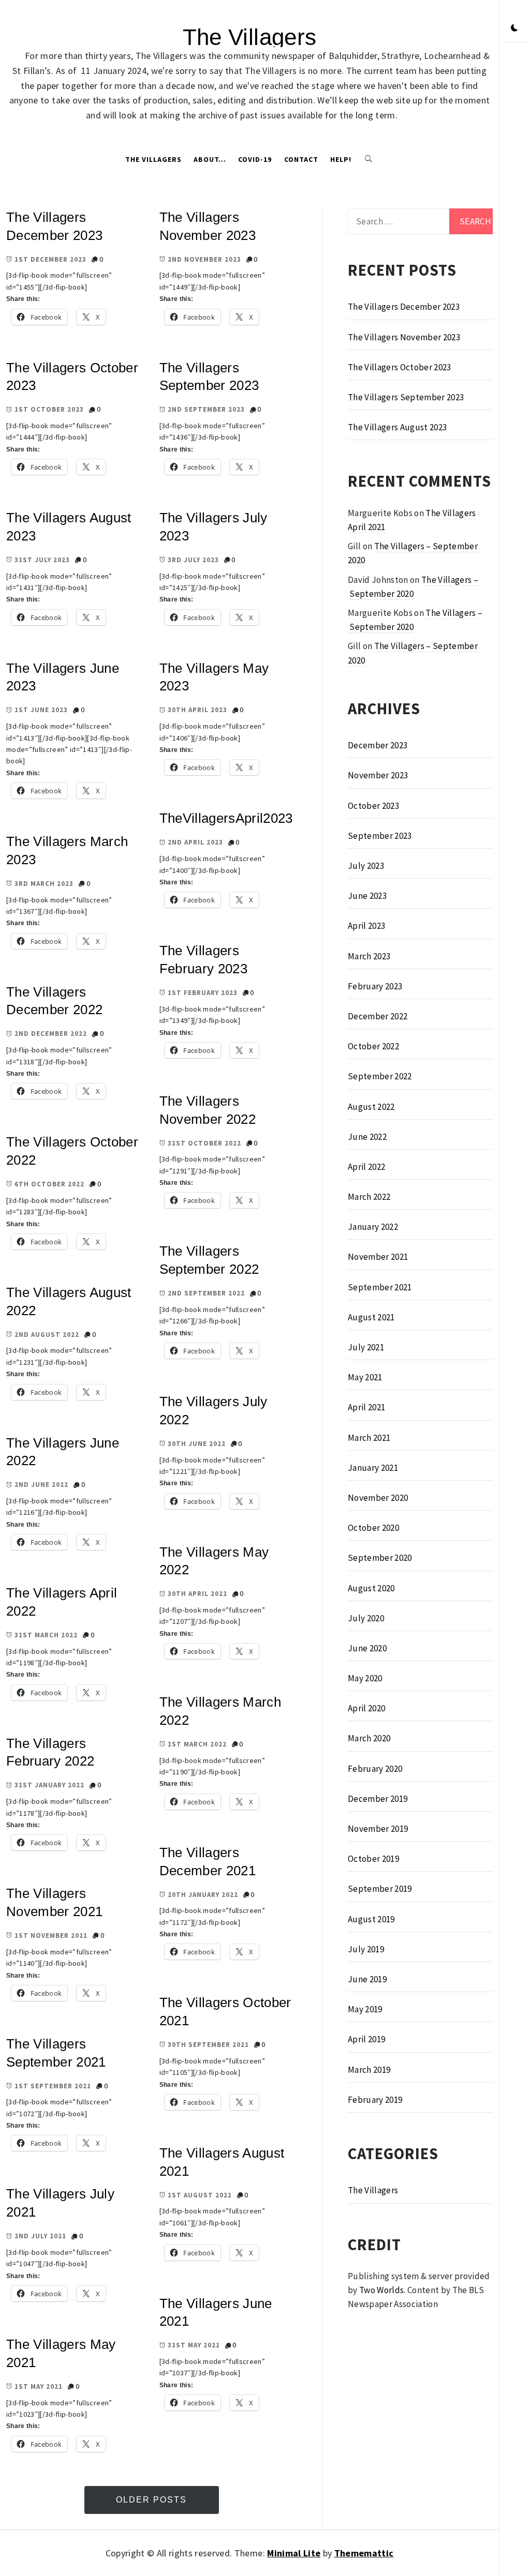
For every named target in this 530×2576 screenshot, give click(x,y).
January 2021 (373, 1468)
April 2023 (366, 926)
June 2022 (367, 1137)
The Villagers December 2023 (404, 307)
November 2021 (378, 1257)
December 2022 (378, 1016)
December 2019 (378, 1799)
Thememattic (364, 2553)
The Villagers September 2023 (406, 397)
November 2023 (378, 775)
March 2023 (369, 956)
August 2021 (371, 1317)
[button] (514, 28)
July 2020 (366, 1618)
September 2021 (380, 1287)
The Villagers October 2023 (400, 367)
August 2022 (371, 1107)
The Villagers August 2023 (397, 427)
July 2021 (366, 1347)
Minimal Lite (294, 2553)
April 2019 (366, 2039)
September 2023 (380, 836)
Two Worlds (381, 2290)
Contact (301, 159)
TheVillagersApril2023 (226, 818)
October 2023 (373, 806)
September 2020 (380, 1558)
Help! (341, 159)
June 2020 (367, 1648)
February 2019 (375, 2100)
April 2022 (366, 1167)
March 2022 (369, 1197)
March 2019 (369, 2070)
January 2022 (373, 1227)
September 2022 (380, 1076)
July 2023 (366, 866)
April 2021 (366, 1407)
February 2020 (375, 1769)
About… (210, 159)
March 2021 (369, 1438)
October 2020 (373, 1528)
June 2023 (367, 896)
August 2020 (371, 1588)
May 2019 (365, 2009)
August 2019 (371, 1919)
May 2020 (365, 1678)
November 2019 (378, 1829)
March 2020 (369, 1738)
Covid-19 (255, 159)
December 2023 (378, 745)
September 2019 (380, 1889)
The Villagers (249, 37)
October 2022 (373, 1046)
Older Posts (151, 2500)
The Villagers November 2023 (404, 337)
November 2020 (378, 1498)
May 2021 (365, 1377)
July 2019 (366, 1949)
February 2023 (375, 986)
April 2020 (366, 1708)
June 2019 (367, 1979)
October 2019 (373, 1859)
